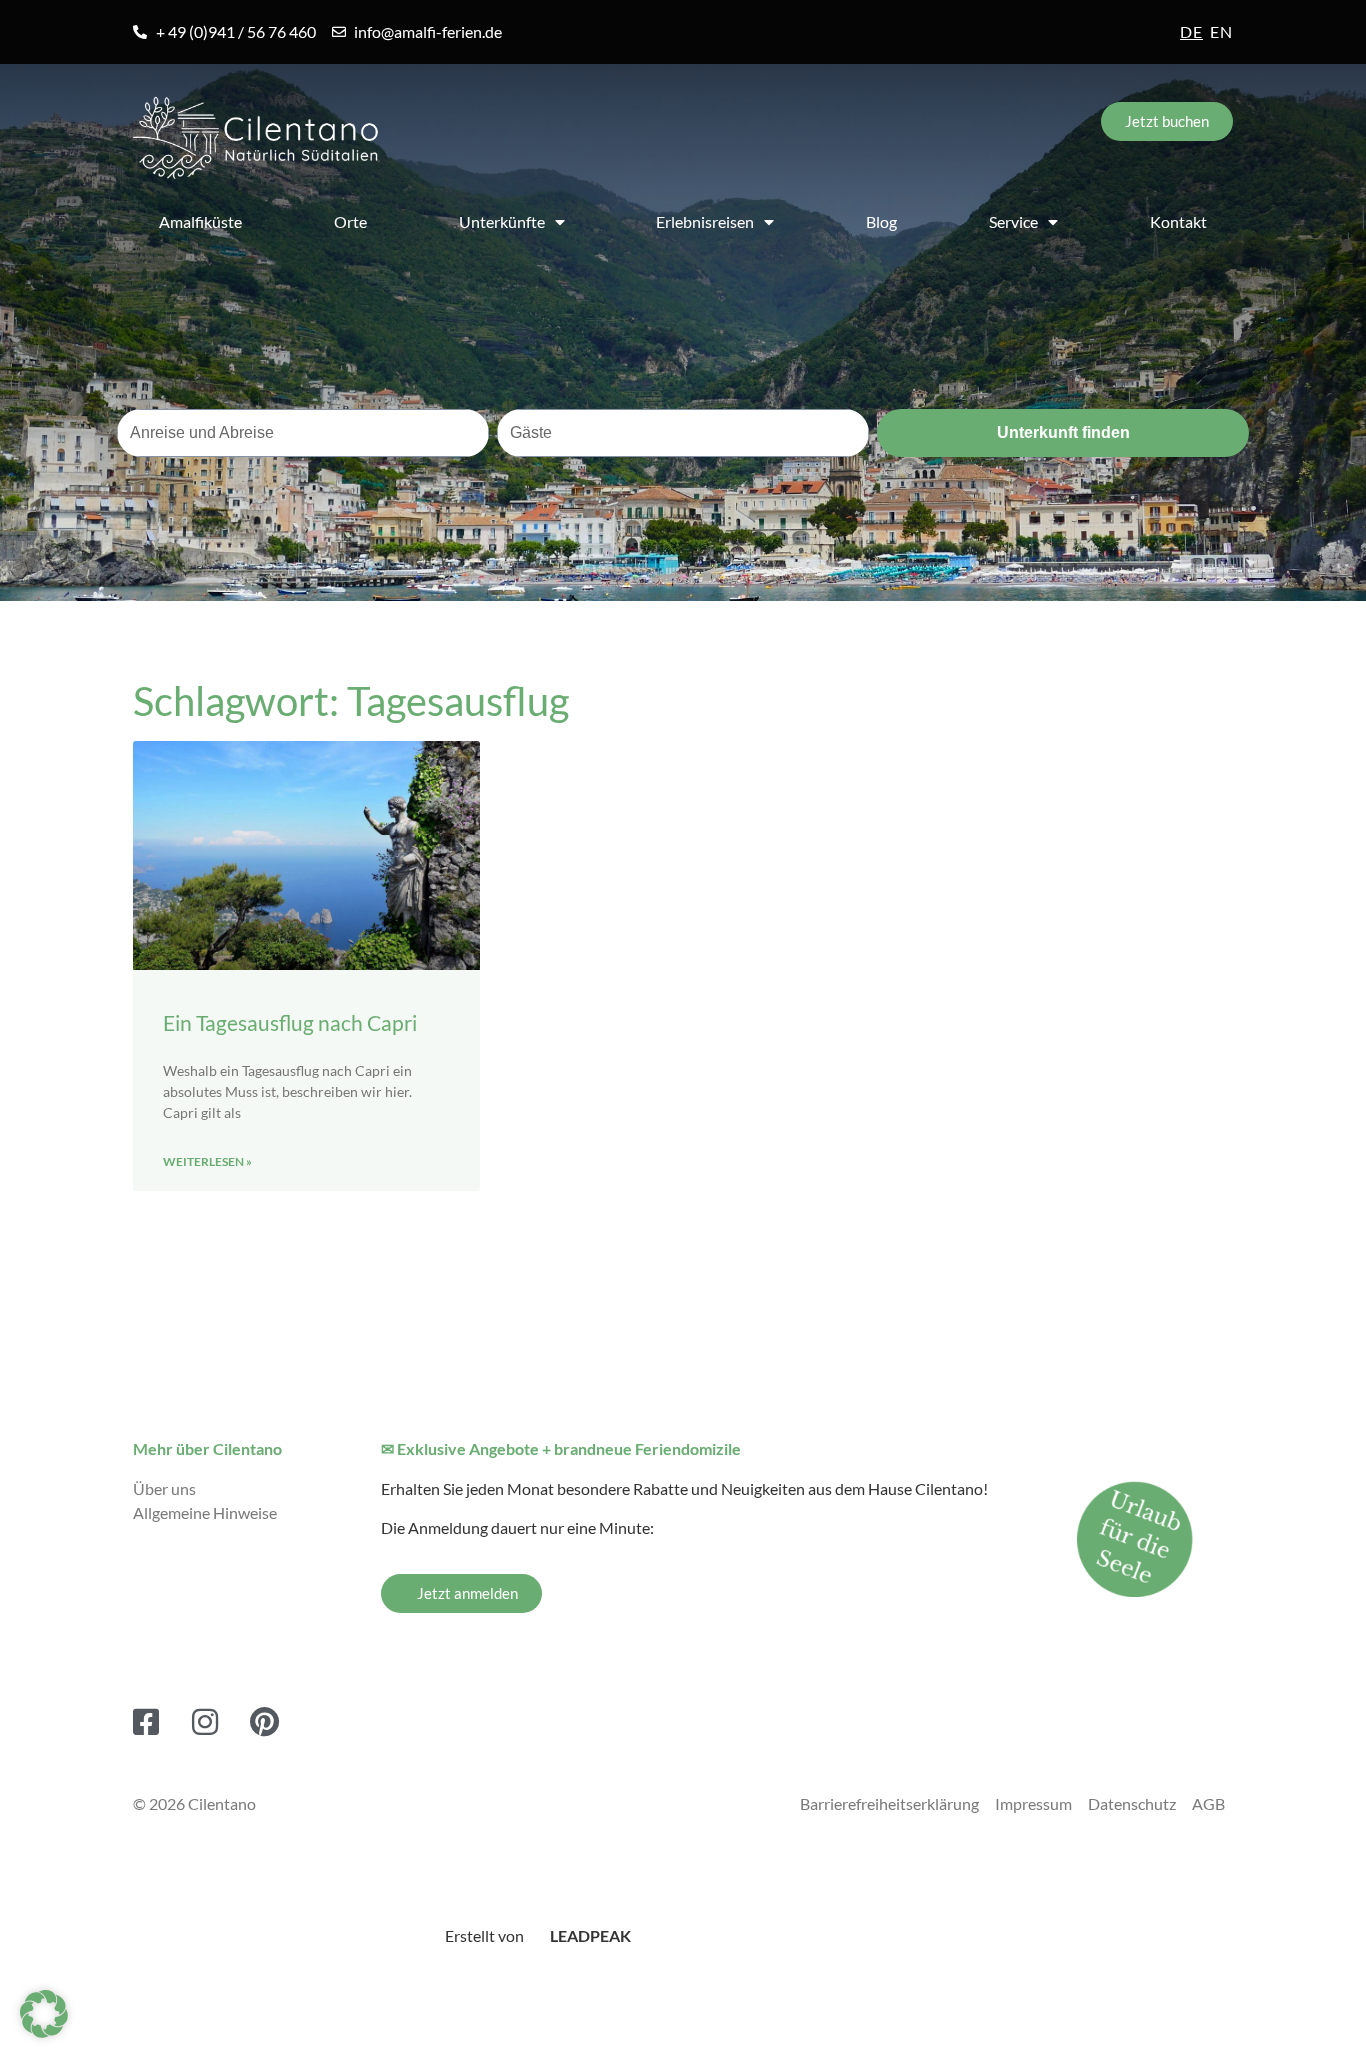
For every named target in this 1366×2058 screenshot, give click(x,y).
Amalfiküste (200, 221)
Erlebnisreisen (705, 221)
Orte (350, 221)
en (1221, 31)
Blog (881, 221)
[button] (44, 2014)
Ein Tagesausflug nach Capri (290, 1022)
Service (1013, 221)
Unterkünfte (502, 221)
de (1191, 31)
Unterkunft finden (1063, 432)
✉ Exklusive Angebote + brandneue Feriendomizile (561, 1448)
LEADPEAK (589, 1935)
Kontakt (1178, 221)
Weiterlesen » (207, 1161)
